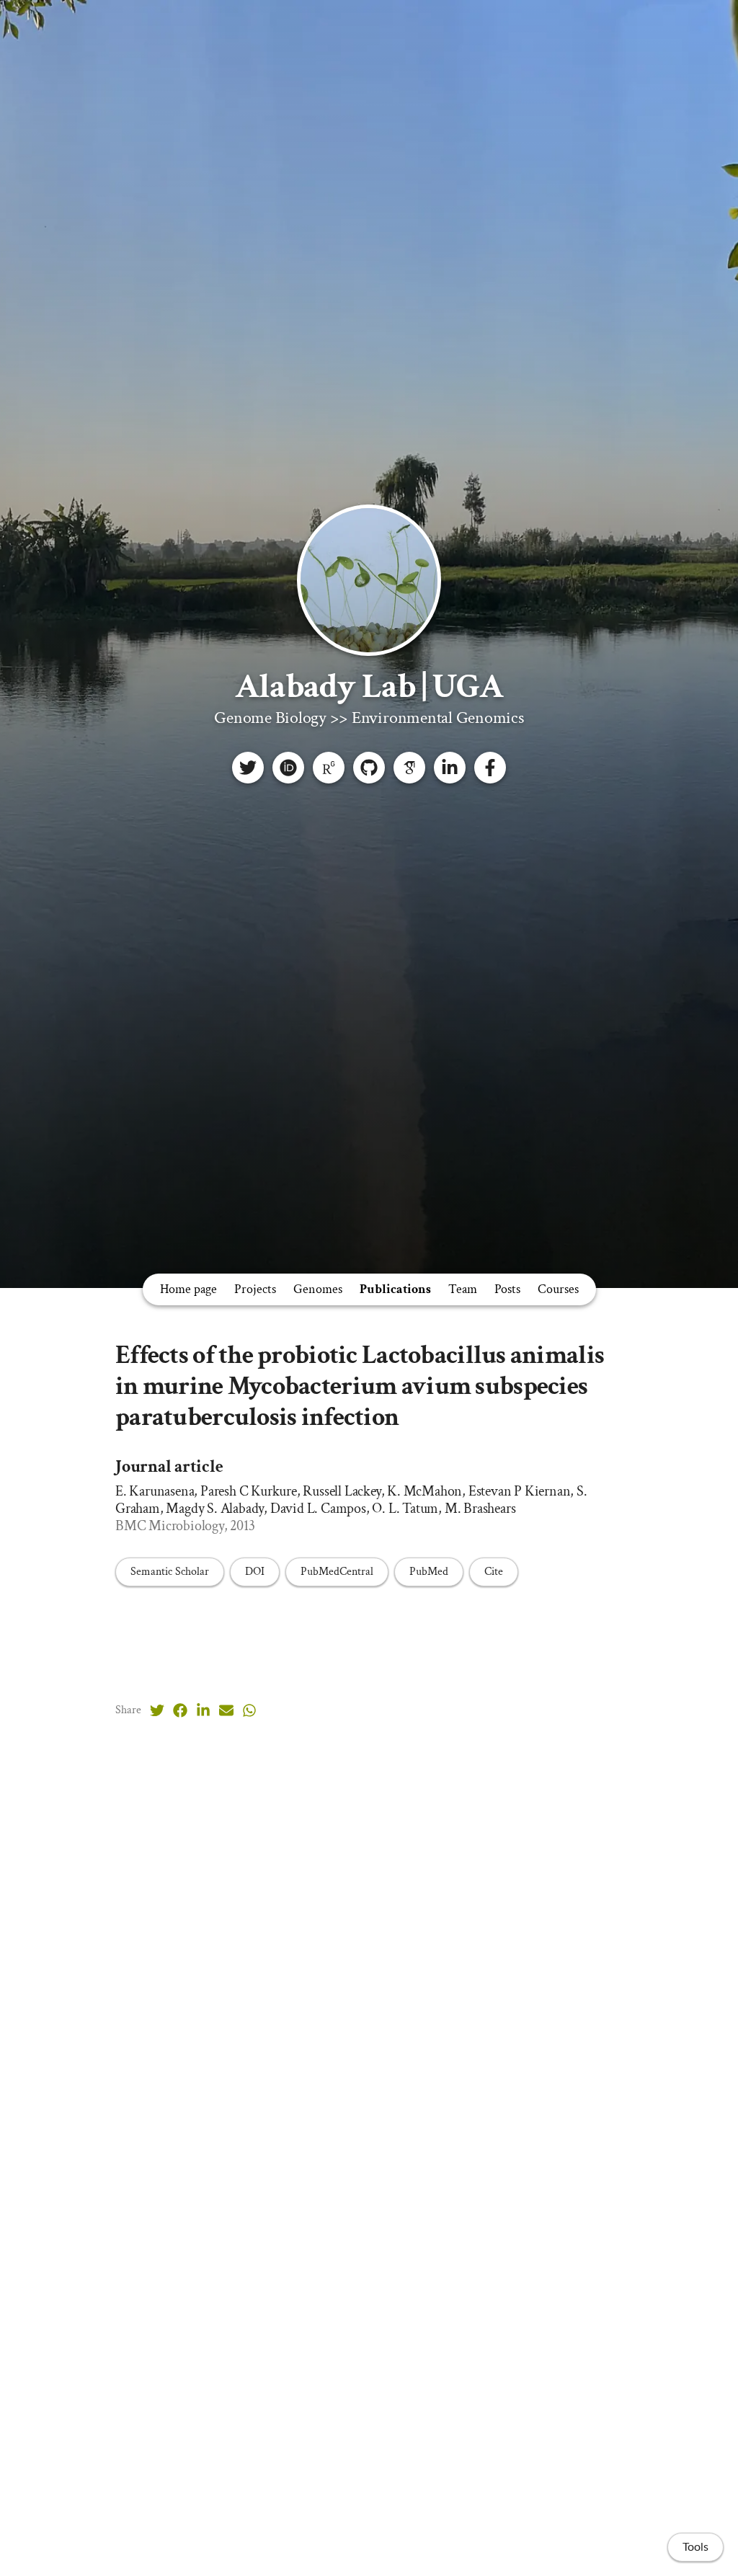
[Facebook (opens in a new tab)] (180, 1710)
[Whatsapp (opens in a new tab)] (249, 1710)
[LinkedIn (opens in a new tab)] (203, 1710)
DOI (255, 1572)
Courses (558, 1289)
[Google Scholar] (409, 768)
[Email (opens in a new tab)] (226, 1710)
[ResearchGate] (329, 768)
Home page (188, 1289)
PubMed (429, 1572)
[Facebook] (490, 768)
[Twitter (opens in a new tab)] (157, 1710)
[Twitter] (248, 768)
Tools (695, 2547)
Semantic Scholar (170, 1572)
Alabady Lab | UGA (369, 687)
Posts (507, 1289)
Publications (395, 1289)
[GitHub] (369, 768)
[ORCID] (288, 768)
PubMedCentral (337, 1572)
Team (463, 1289)
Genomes (318, 1289)
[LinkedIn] (450, 768)
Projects (255, 1289)
